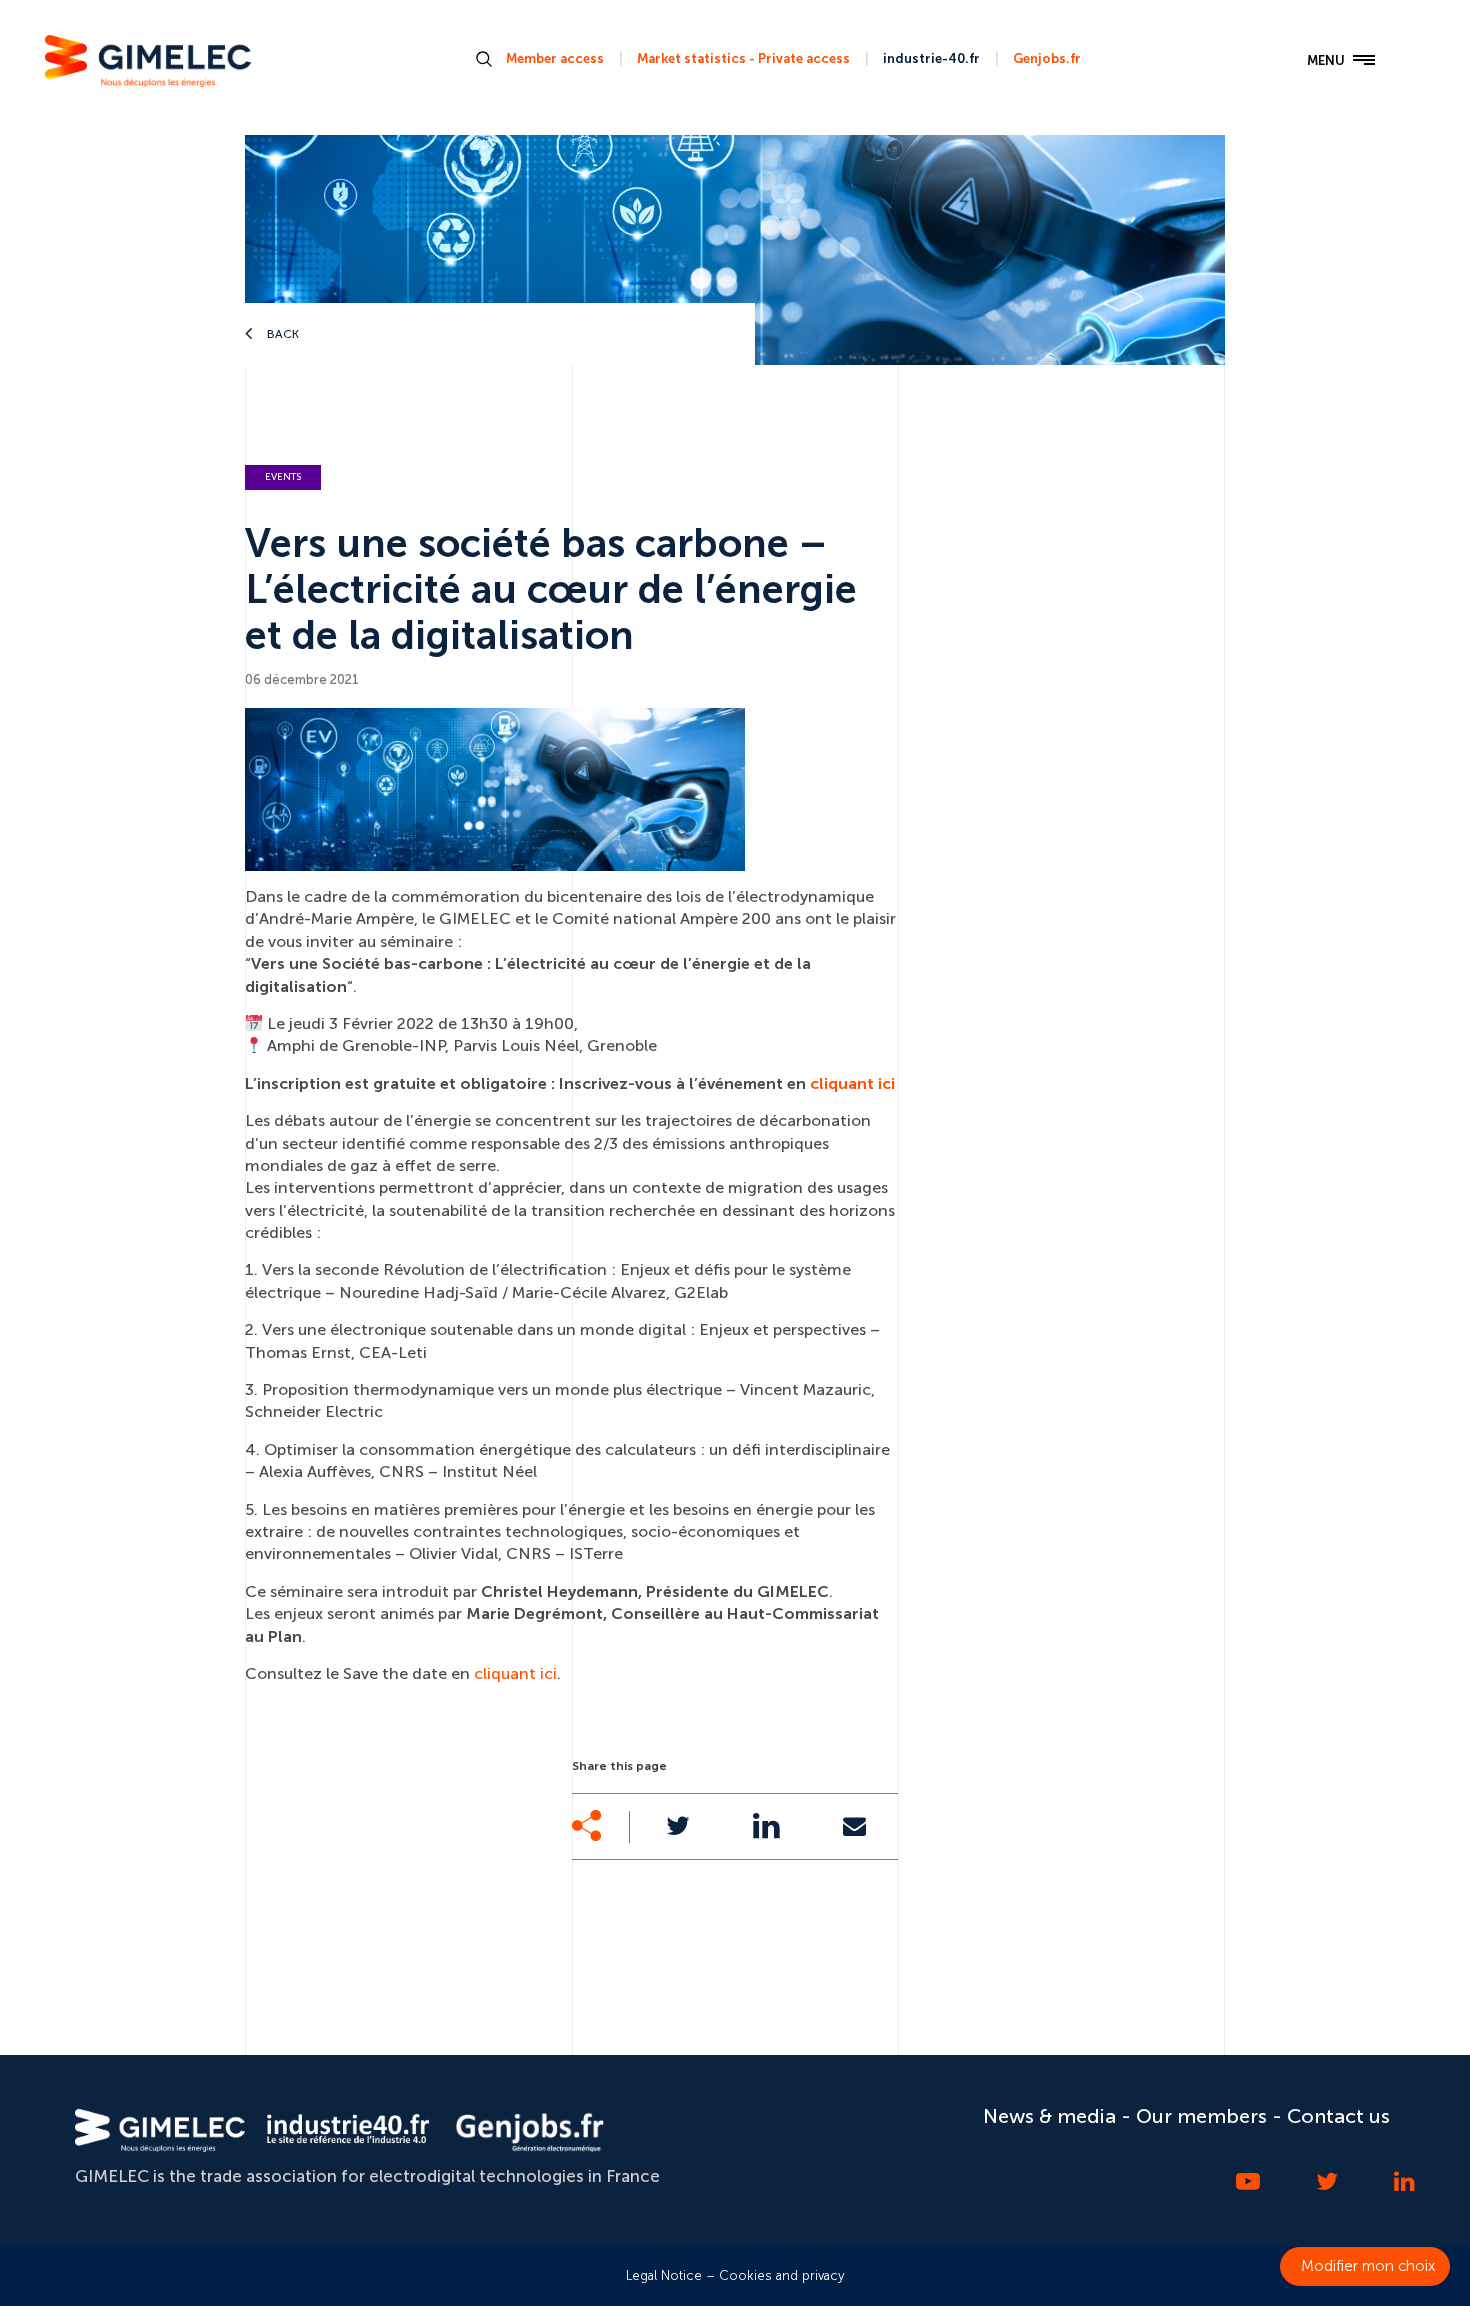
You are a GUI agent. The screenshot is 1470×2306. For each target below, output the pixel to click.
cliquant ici (852, 1083)
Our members (1201, 2116)
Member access (555, 58)
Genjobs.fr (1047, 58)
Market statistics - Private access (743, 58)
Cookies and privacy (781, 2275)
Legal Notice (664, 2275)
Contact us (1338, 2116)
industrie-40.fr (931, 58)
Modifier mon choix (1368, 2266)
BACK (281, 334)
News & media (1049, 2116)
